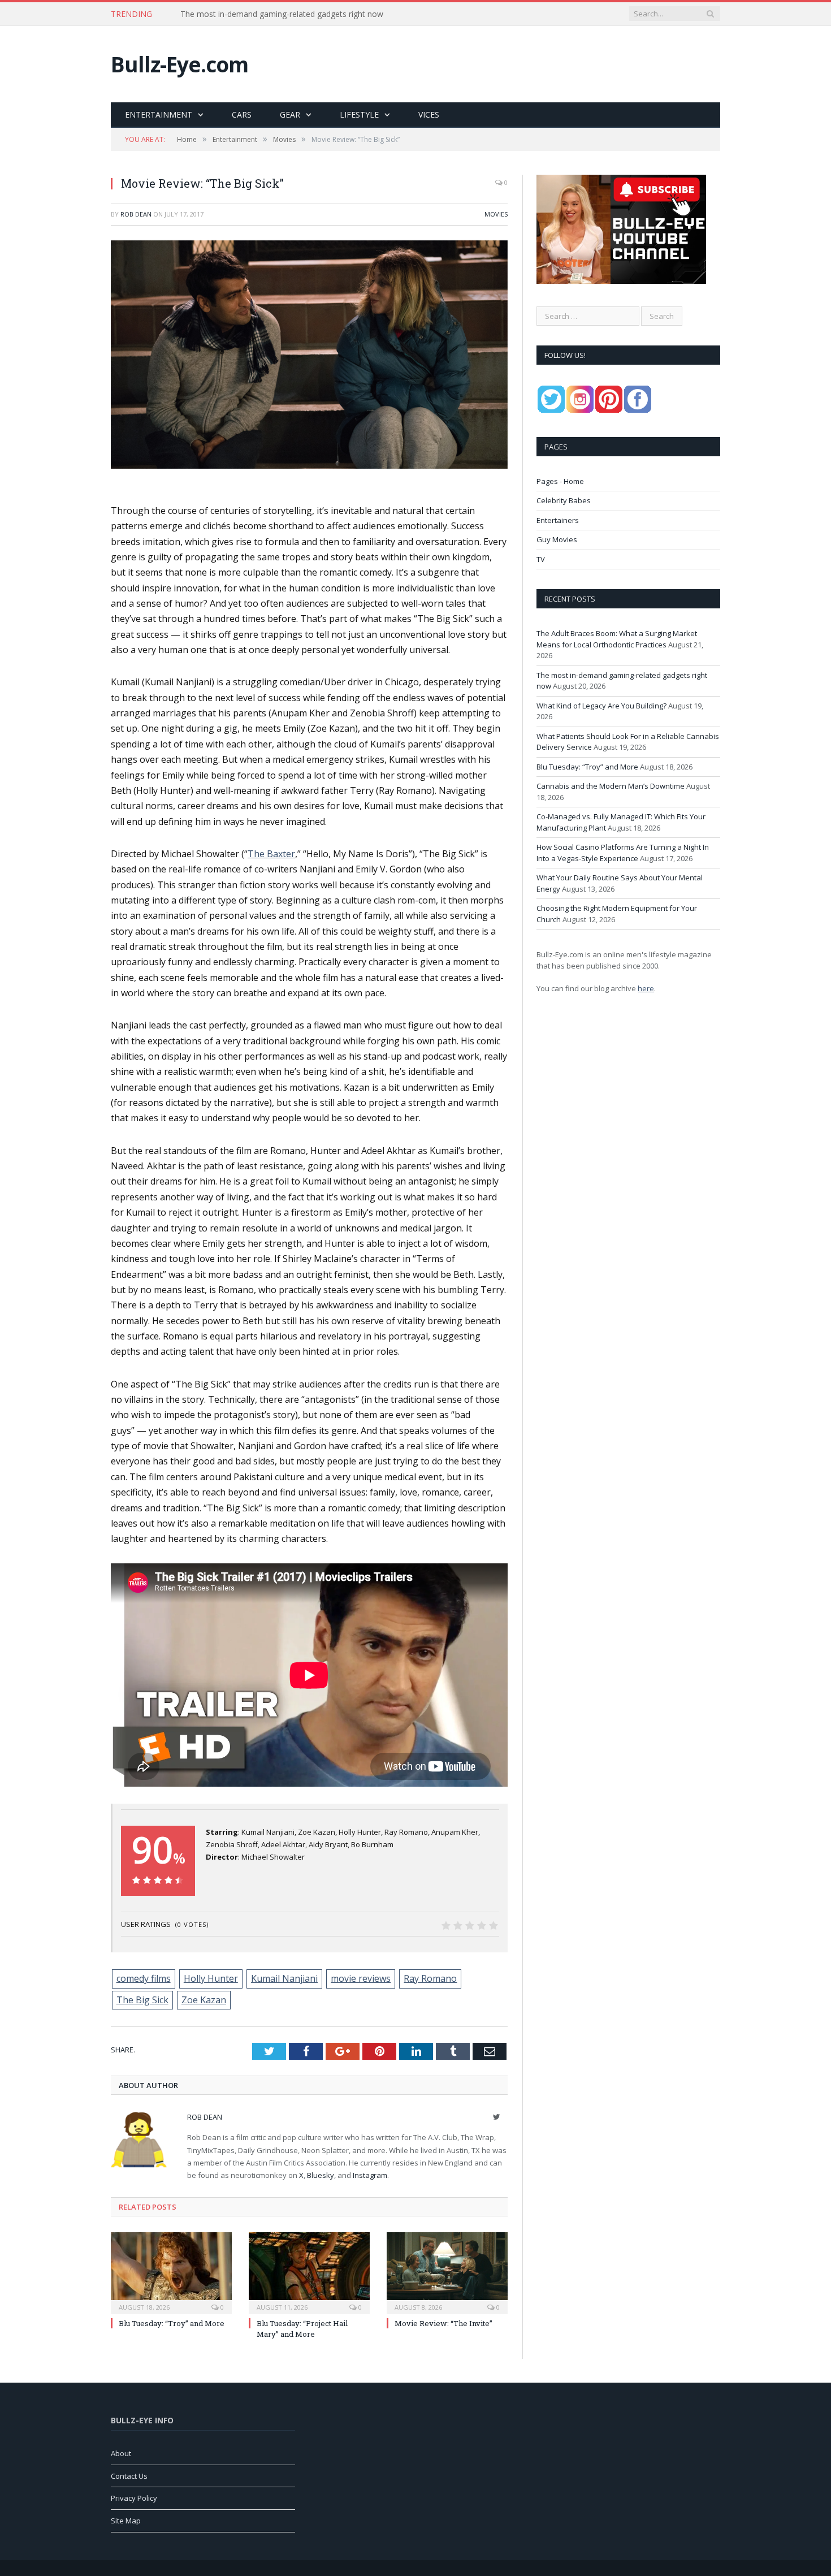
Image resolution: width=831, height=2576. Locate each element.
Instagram (370, 2175)
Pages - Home (560, 481)
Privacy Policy (134, 2498)
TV (541, 559)
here (646, 988)
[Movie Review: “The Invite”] (447, 2272)
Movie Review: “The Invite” (443, 2323)
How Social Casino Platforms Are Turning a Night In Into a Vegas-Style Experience (623, 853)
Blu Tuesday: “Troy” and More (172, 2323)
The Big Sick (142, 2000)
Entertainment (159, 114)
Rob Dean (136, 214)
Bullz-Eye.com (179, 64)
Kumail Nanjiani (284, 1978)
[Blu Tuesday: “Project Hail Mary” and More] (309, 2272)
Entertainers (558, 520)
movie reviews (361, 1978)
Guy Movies (557, 539)
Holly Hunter (211, 1978)
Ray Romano (430, 1978)
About (121, 2453)
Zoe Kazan (204, 2000)
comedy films (144, 1978)
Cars (242, 114)
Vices (429, 114)
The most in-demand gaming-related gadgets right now (282, 14)
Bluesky (321, 2175)
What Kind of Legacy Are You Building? (601, 706)
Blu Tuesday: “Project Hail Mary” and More (302, 2328)
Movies (496, 214)
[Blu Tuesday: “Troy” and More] (171, 2272)
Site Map (126, 2521)
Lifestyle (359, 114)
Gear (290, 114)
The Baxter (271, 854)
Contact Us (129, 2476)
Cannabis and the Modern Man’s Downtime (611, 786)
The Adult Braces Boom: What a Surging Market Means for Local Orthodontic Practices (617, 639)
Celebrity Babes (564, 500)
